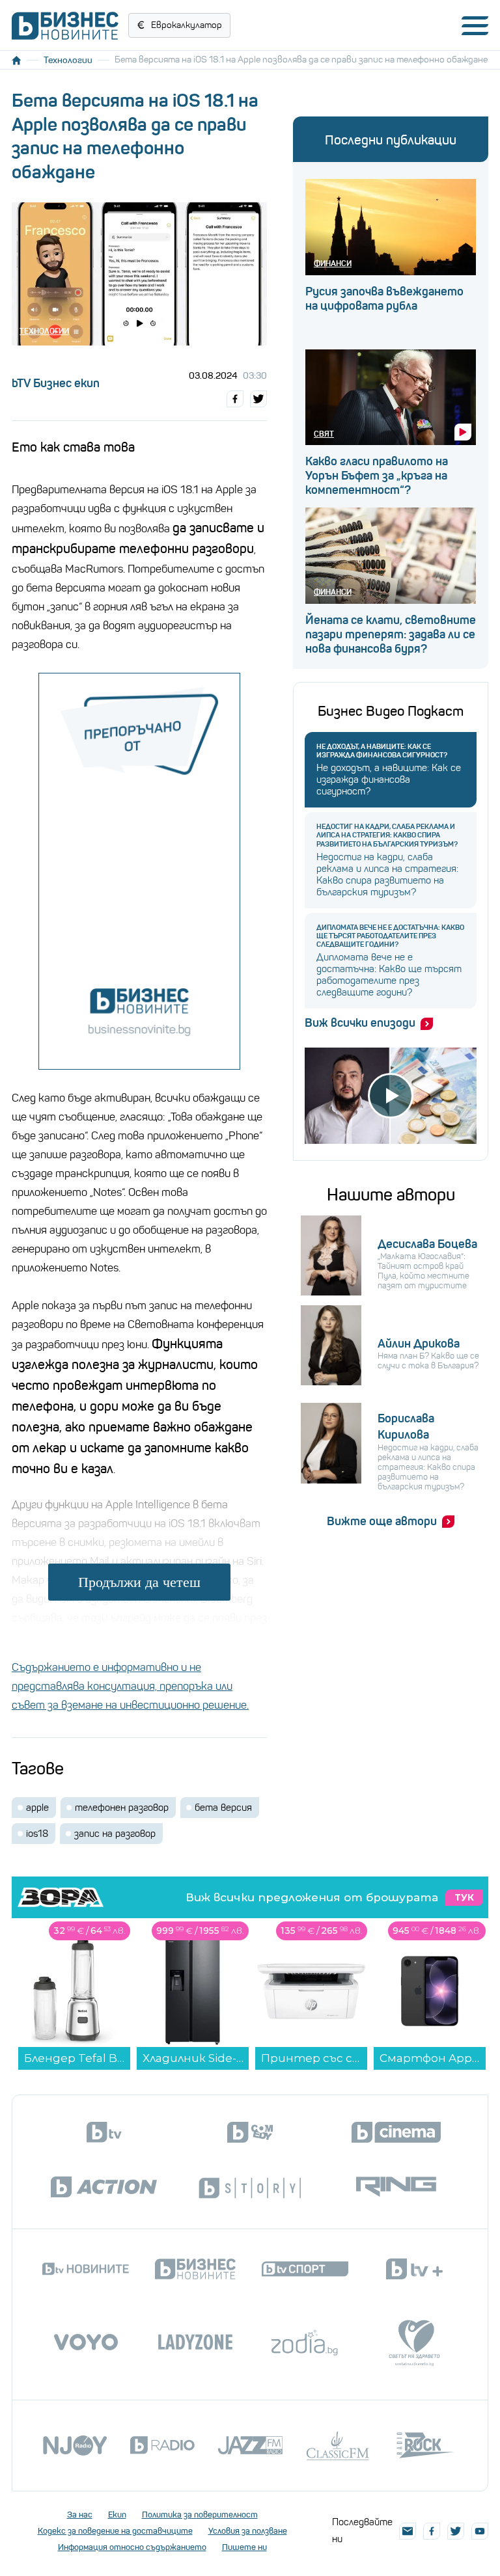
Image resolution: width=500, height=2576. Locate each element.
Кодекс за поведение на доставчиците (115, 2531)
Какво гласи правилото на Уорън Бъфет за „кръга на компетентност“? (377, 476)
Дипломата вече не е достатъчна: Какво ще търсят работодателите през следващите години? (390, 936)
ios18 (37, 1834)
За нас (80, 2515)
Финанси (333, 263)
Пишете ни (244, 2547)
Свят (324, 434)
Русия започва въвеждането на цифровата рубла (384, 299)
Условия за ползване (248, 2531)
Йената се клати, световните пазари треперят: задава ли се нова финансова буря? (391, 634)
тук (464, 1898)
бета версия (223, 1808)
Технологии (68, 60)
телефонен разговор (122, 1808)
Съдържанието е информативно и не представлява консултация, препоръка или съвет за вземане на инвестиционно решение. (130, 1686)
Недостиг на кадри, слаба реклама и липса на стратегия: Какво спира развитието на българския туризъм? (387, 835)
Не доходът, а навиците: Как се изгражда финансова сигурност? (382, 751)
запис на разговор (115, 1834)
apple (37, 1808)
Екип (117, 2515)
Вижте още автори (382, 1521)
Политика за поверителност (200, 2515)
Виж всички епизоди (360, 1023)
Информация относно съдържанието (132, 2547)
